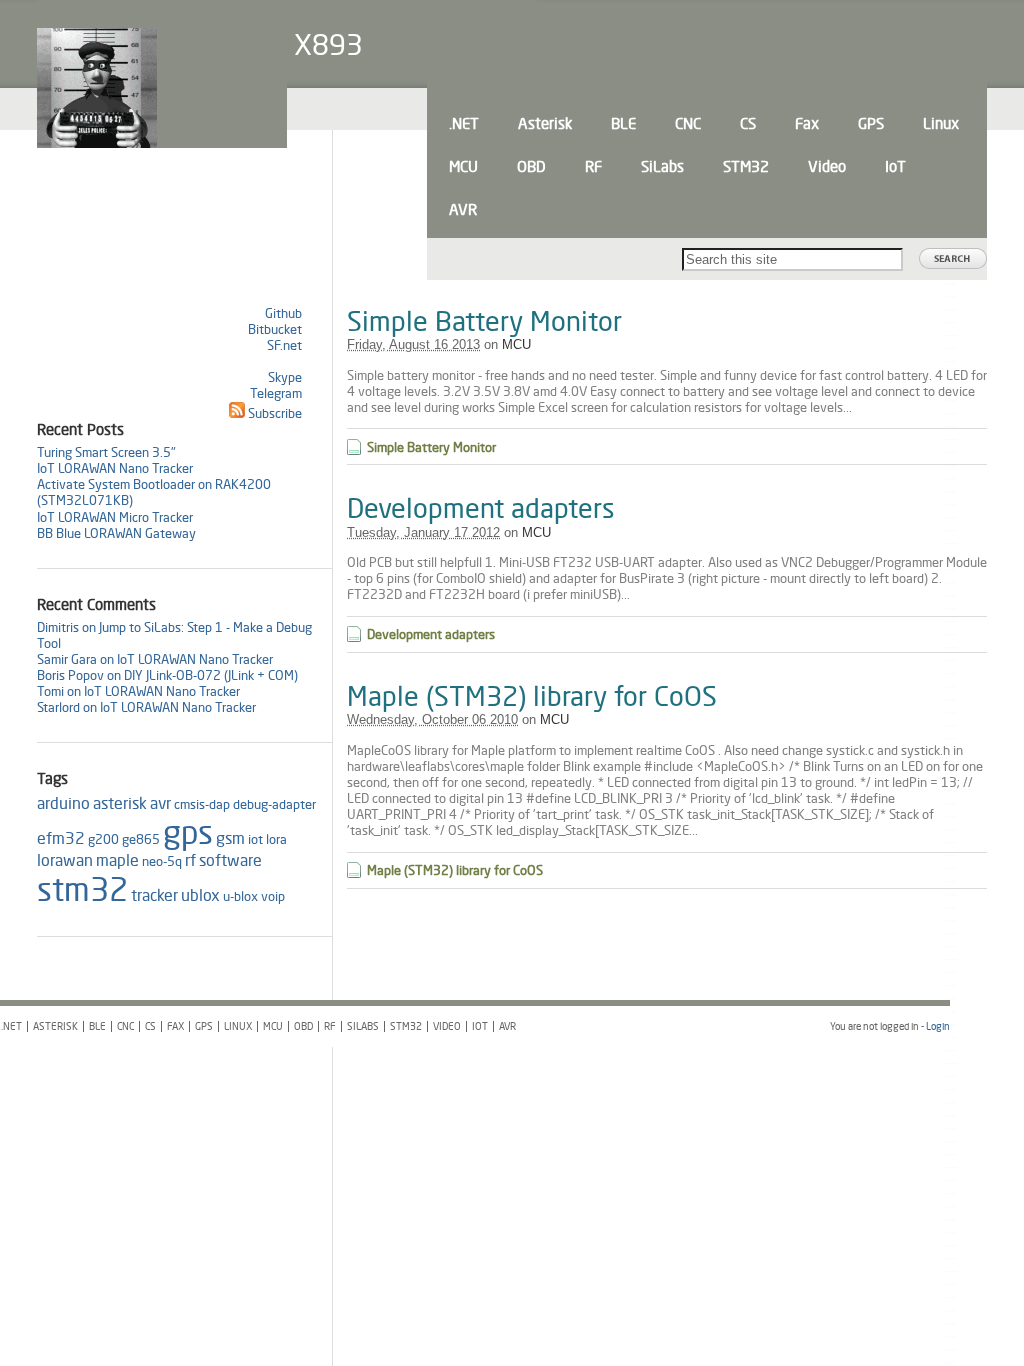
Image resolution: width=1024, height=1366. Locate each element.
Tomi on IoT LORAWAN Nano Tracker (138, 691)
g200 (103, 839)
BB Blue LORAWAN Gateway (116, 533)
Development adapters (481, 508)
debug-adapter (274, 804)
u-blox (240, 896)
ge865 (141, 839)
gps (188, 832)
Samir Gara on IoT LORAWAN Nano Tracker (155, 659)
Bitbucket (275, 329)
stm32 (82, 889)
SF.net (284, 345)
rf (190, 860)
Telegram (276, 393)
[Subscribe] (237, 413)
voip (273, 896)
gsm (230, 838)
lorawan (65, 860)
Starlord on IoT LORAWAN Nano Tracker (146, 707)
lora (276, 839)
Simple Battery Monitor (484, 321)
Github (283, 313)
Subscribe (275, 413)
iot (255, 839)
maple (117, 860)
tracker (154, 895)
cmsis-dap (202, 804)
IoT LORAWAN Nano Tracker (115, 468)
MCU (516, 344)
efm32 (61, 838)
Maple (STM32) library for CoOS (532, 696)
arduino (63, 803)
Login (938, 1026)
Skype (285, 377)
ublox (200, 895)
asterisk (120, 803)
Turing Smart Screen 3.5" (106, 452)
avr (160, 803)
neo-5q (162, 861)
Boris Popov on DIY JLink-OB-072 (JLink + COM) (167, 675)
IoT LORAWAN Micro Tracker (115, 517)
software (230, 860)
